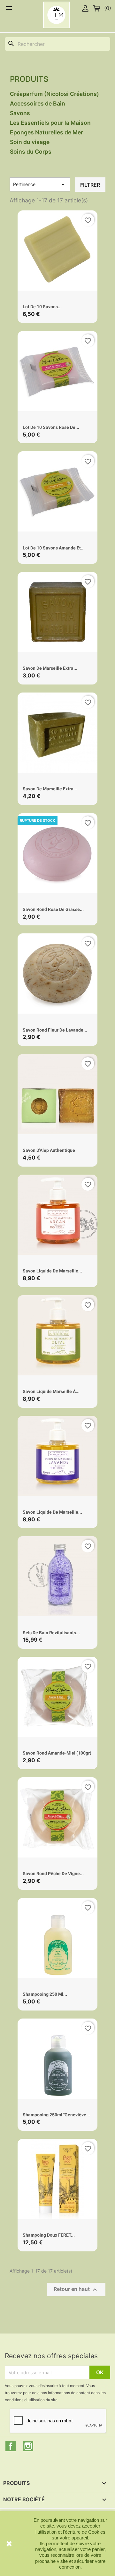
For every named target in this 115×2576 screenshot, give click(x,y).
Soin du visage (30, 142)
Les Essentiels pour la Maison (50, 123)
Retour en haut (76, 2290)
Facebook (11, 2446)
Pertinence (40, 184)
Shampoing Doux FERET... (49, 2235)
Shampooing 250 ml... (45, 1994)
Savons (20, 113)
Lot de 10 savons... (42, 307)
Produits (29, 79)
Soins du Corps (31, 152)
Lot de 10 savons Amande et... (54, 548)
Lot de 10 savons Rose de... (51, 427)
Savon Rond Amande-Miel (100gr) (57, 1753)
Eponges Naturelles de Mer (46, 132)
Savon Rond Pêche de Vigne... (53, 1874)
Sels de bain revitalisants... (51, 1633)
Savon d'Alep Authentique (49, 1150)
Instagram (28, 2446)
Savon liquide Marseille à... (51, 1391)
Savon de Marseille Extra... (50, 668)
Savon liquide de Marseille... (52, 1271)
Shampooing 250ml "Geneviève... (56, 2115)
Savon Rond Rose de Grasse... (53, 909)
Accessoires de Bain (38, 103)
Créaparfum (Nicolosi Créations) (54, 94)
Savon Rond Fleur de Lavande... (55, 1030)
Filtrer (90, 185)
